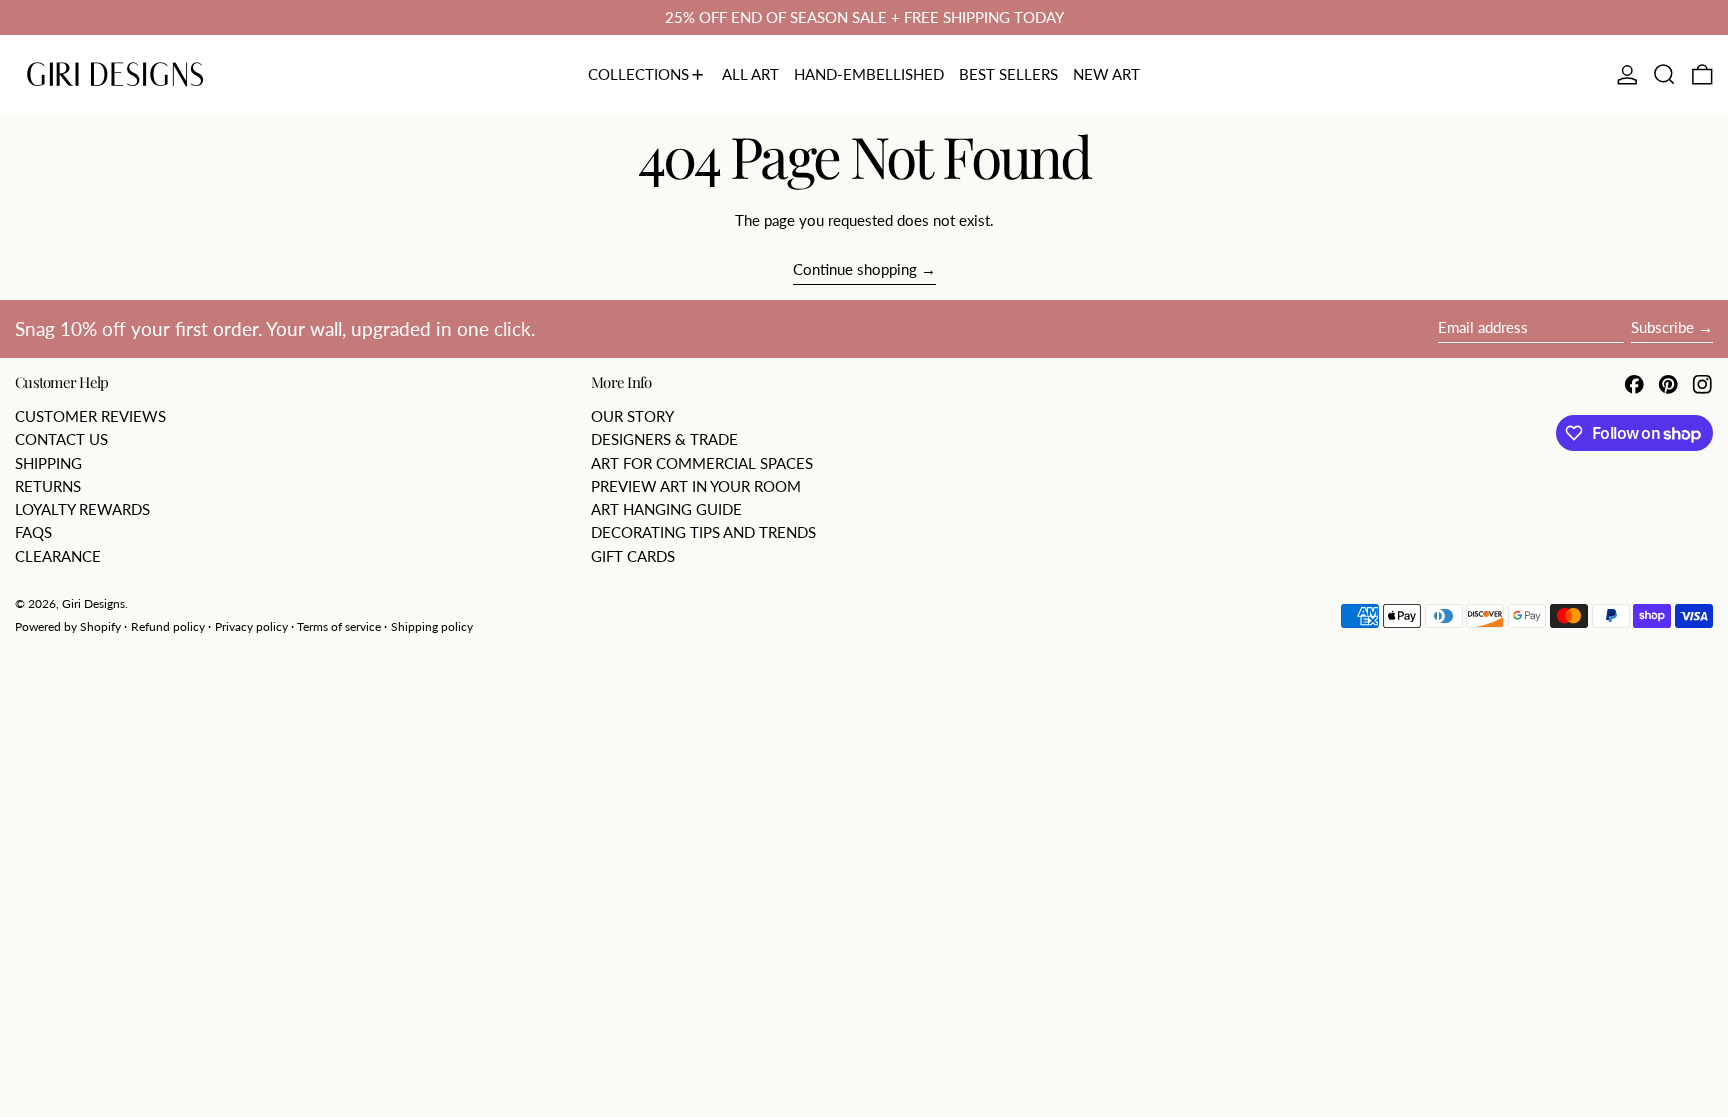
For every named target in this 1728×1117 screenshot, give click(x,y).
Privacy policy (251, 626)
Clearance (58, 556)
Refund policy (168, 626)
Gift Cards (633, 556)
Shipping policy (432, 626)
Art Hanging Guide (666, 509)
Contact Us (61, 439)
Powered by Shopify (68, 626)
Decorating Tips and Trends (703, 532)
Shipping (48, 463)
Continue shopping (855, 269)
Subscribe (1662, 327)
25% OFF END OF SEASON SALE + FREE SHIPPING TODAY (864, 17)
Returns (48, 486)
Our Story (632, 416)
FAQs (33, 532)
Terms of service (339, 626)
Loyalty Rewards (82, 509)
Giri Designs (93, 603)
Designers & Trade (664, 439)
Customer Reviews (90, 416)
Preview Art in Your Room (696, 486)
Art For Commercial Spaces (702, 463)
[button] (1664, 75)
